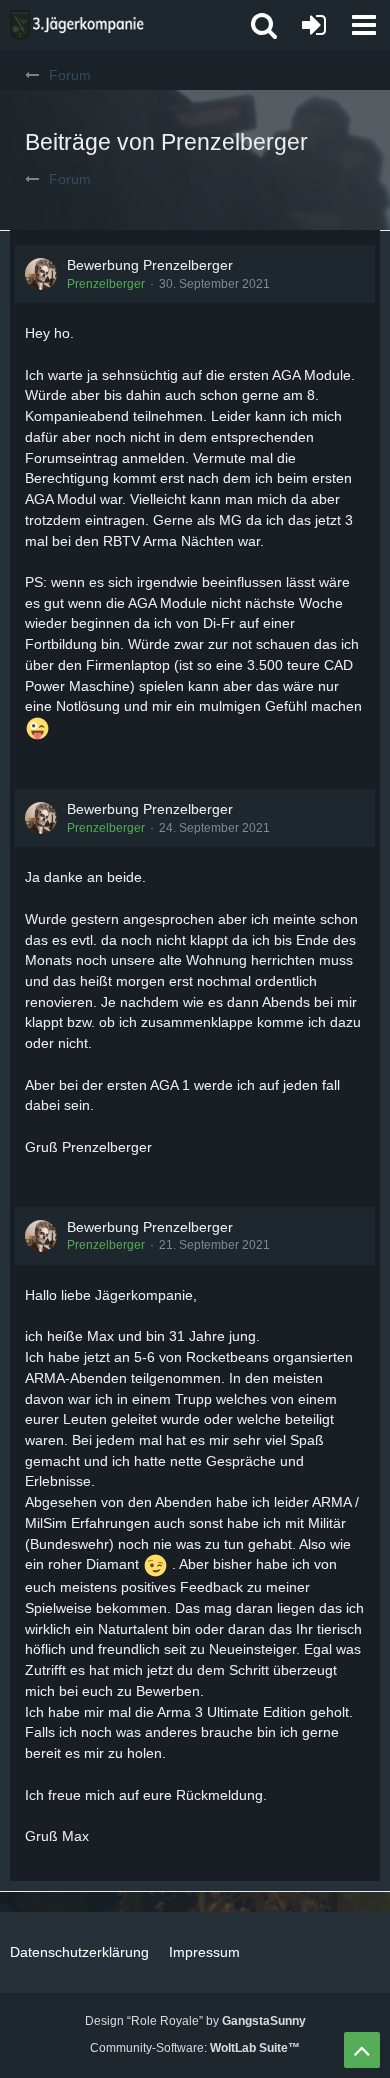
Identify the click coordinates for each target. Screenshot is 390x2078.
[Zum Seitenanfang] (362, 2050)
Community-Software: (195, 2048)
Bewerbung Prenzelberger (150, 265)
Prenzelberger (106, 284)
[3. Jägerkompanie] (77, 25)
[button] (364, 25)
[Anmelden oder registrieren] (314, 25)
